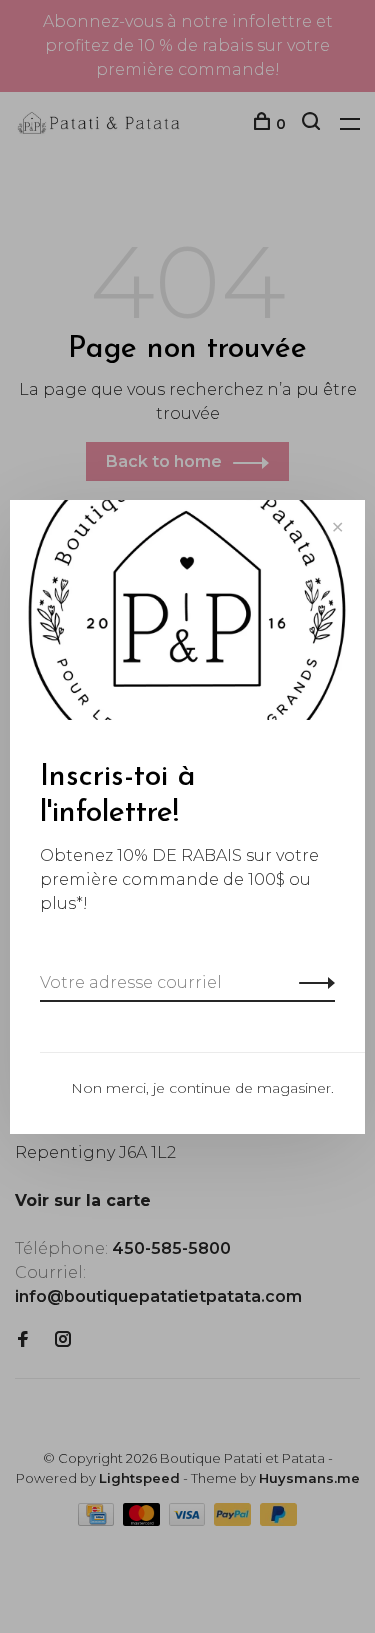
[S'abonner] (311, 983)
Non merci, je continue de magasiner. (202, 1088)
